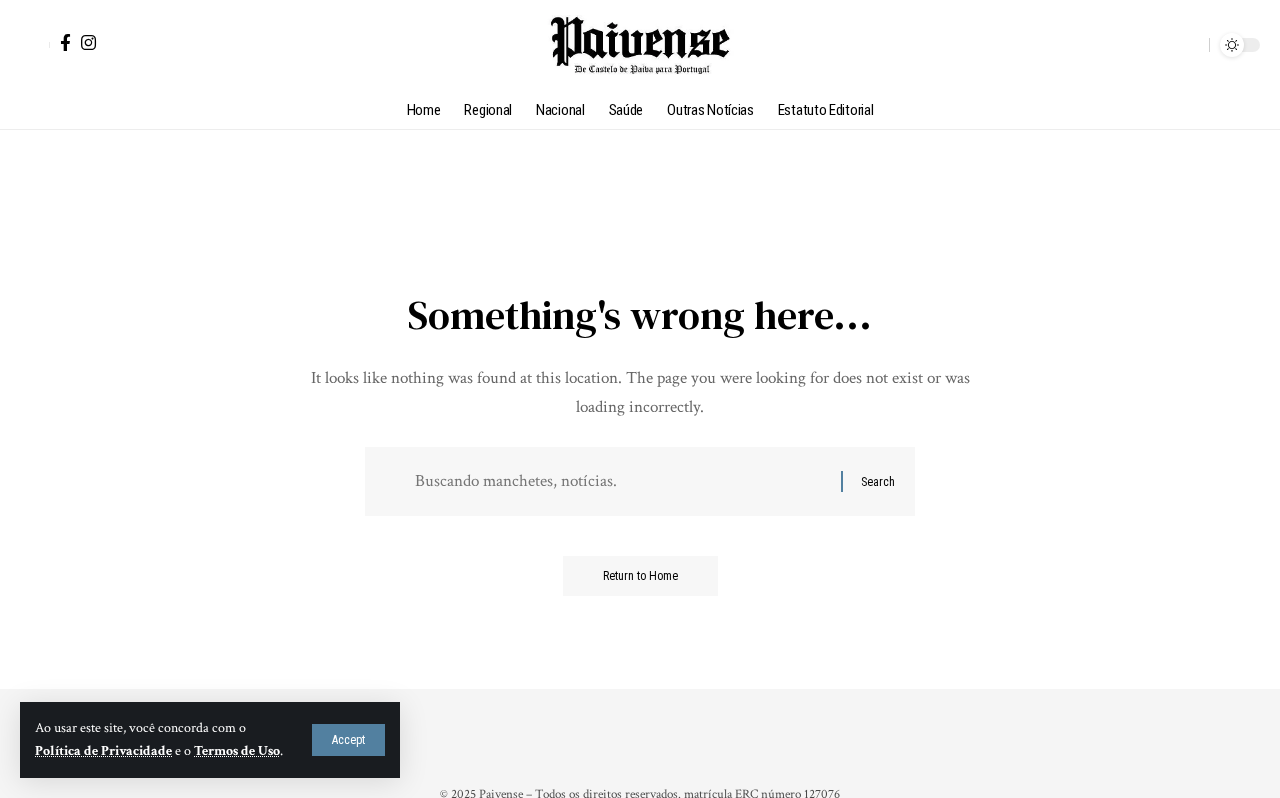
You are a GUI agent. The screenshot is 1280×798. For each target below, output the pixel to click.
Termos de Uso (237, 751)
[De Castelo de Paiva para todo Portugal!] (639, 45)
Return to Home (640, 576)
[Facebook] (65, 42)
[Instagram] (88, 42)
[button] (348, 740)
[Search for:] (620, 481)
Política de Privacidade (103, 751)
